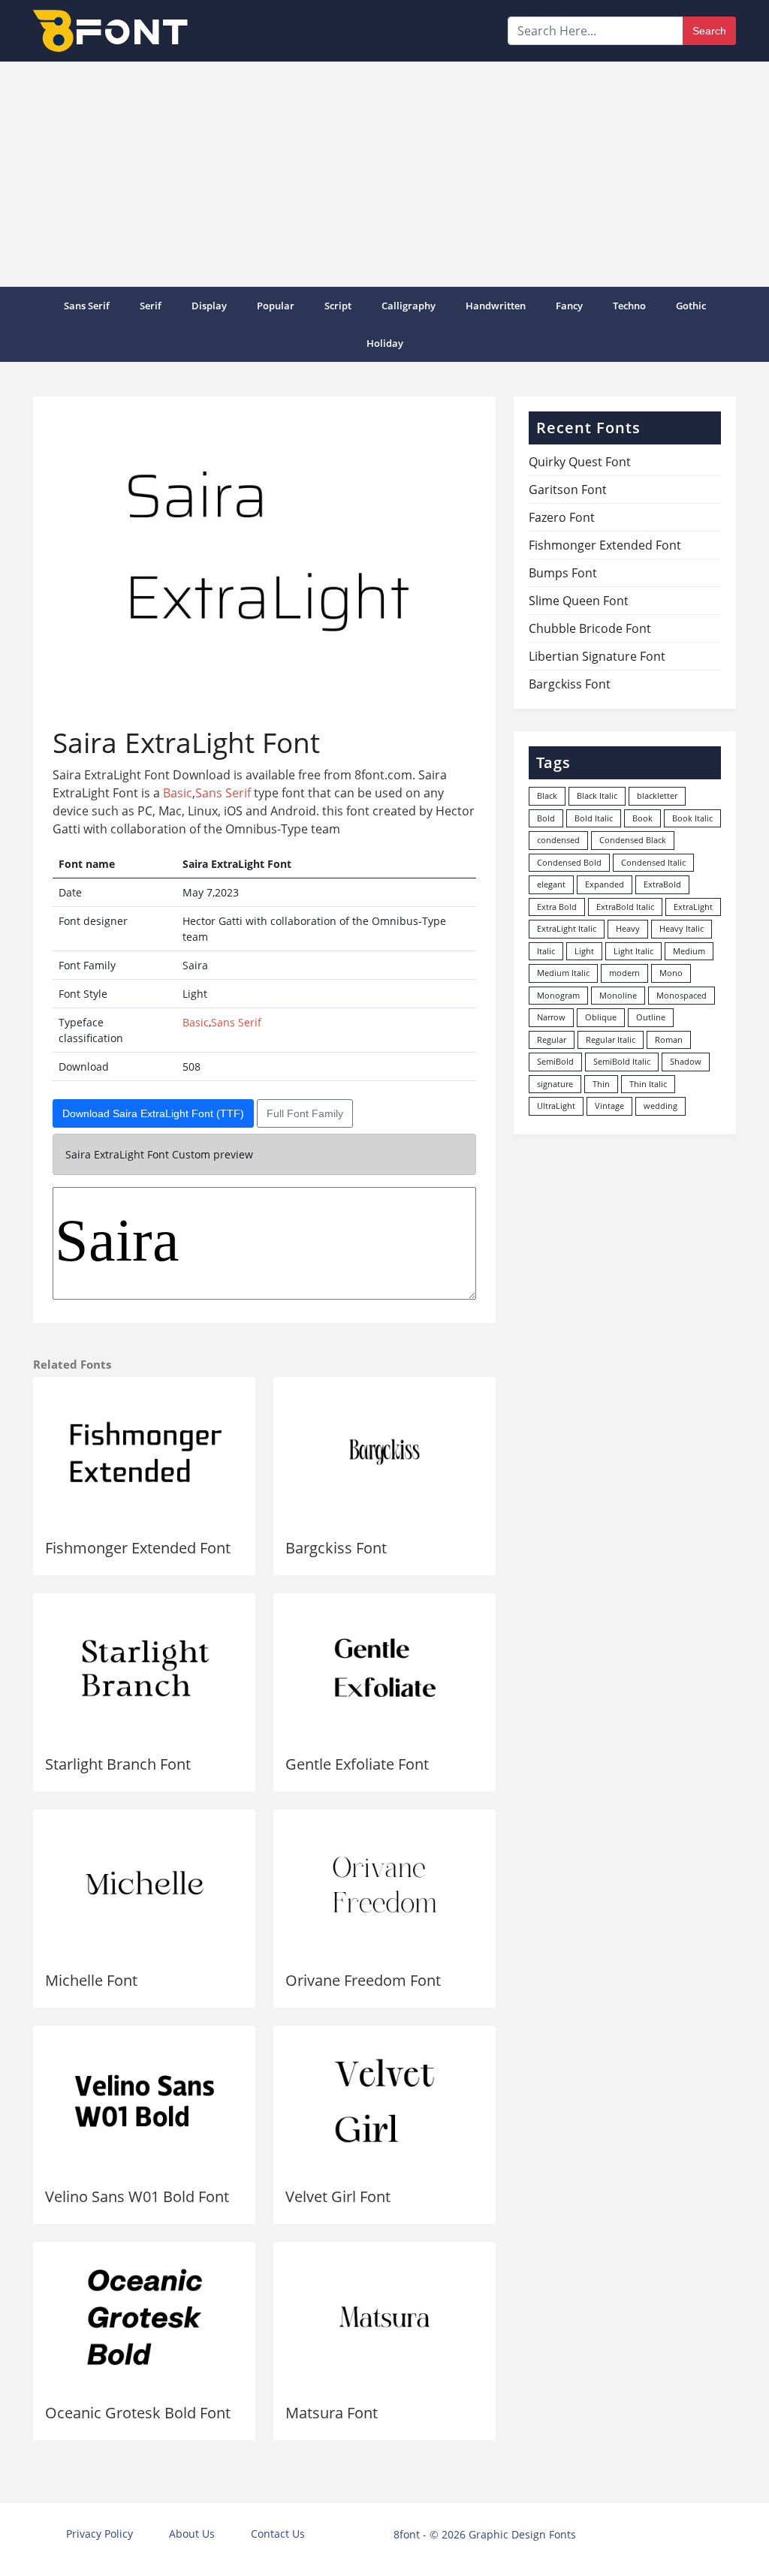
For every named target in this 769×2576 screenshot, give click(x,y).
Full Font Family (305, 1113)
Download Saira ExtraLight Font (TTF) (153, 1113)
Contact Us (278, 2534)
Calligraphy (409, 306)
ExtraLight (693, 907)
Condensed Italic (653, 862)
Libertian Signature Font (597, 656)
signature (555, 1084)
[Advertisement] (384, 174)
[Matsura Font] (384, 2317)
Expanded (605, 884)
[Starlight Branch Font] (144, 1668)
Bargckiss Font (336, 1548)
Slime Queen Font (579, 601)
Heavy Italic (682, 928)
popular (276, 306)
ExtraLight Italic (567, 928)
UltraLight (556, 1106)
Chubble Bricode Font (590, 628)
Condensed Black (633, 840)
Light (584, 951)
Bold (546, 818)
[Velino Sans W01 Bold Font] (144, 2101)
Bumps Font (563, 573)
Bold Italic (594, 818)
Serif (151, 306)
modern (624, 973)
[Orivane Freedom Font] (384, 1885)
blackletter (657, 795)
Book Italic (692, 818)
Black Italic (597, 795)
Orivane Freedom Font (363, 1980)
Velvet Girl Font (338, 2196)
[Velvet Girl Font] (384, 2101)
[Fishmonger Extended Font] (144, 1452)
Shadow (686, 1061)
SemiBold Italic (622, 1061)
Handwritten (496, 306)
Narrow (551, 1017)
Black (547, 795)
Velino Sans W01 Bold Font (137, 2196)
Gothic (691, 306)
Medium (689, 951)
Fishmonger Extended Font (138, 1548)
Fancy (569, 306)
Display (209, 306)
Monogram (558, 995)
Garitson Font (568, 490)
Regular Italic (611, 1039)
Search (709, 31)
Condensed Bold (569, 862)
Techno (629, 306)
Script (338, 306)
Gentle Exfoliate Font (357, 1764)
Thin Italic (648, 1084)
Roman (669, 1039)
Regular (552, 1039)
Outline (651, 1017)
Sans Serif (87, 306)
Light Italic (633, 951)
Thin (601, 1084)
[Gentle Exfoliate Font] (384, 1668)
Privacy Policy (100, 2534)
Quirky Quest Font (580, 462)
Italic (546, 951)
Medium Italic (563, 973)
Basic (178, 793)
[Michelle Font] (144, 1885)
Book (642, 818)
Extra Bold (557, 907)
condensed (558, 840)
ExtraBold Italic (625, 907)
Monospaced (682, 995)
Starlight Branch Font (118, 1764)
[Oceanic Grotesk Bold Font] (144, 2317)
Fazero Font (562, 517)
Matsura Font (332, 2413)
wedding (660, 1106)
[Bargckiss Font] (384, 1452)
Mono (671, 973)
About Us (192, 2534)
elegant (551, 884)
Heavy (628, 928)
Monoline (618, 995)
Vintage (609, 1106)
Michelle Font (91, 1980)
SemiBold (555, 1061)
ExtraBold (662, 884)
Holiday (385, 343)
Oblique (601, 1017)
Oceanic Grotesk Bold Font (138, 2413)
